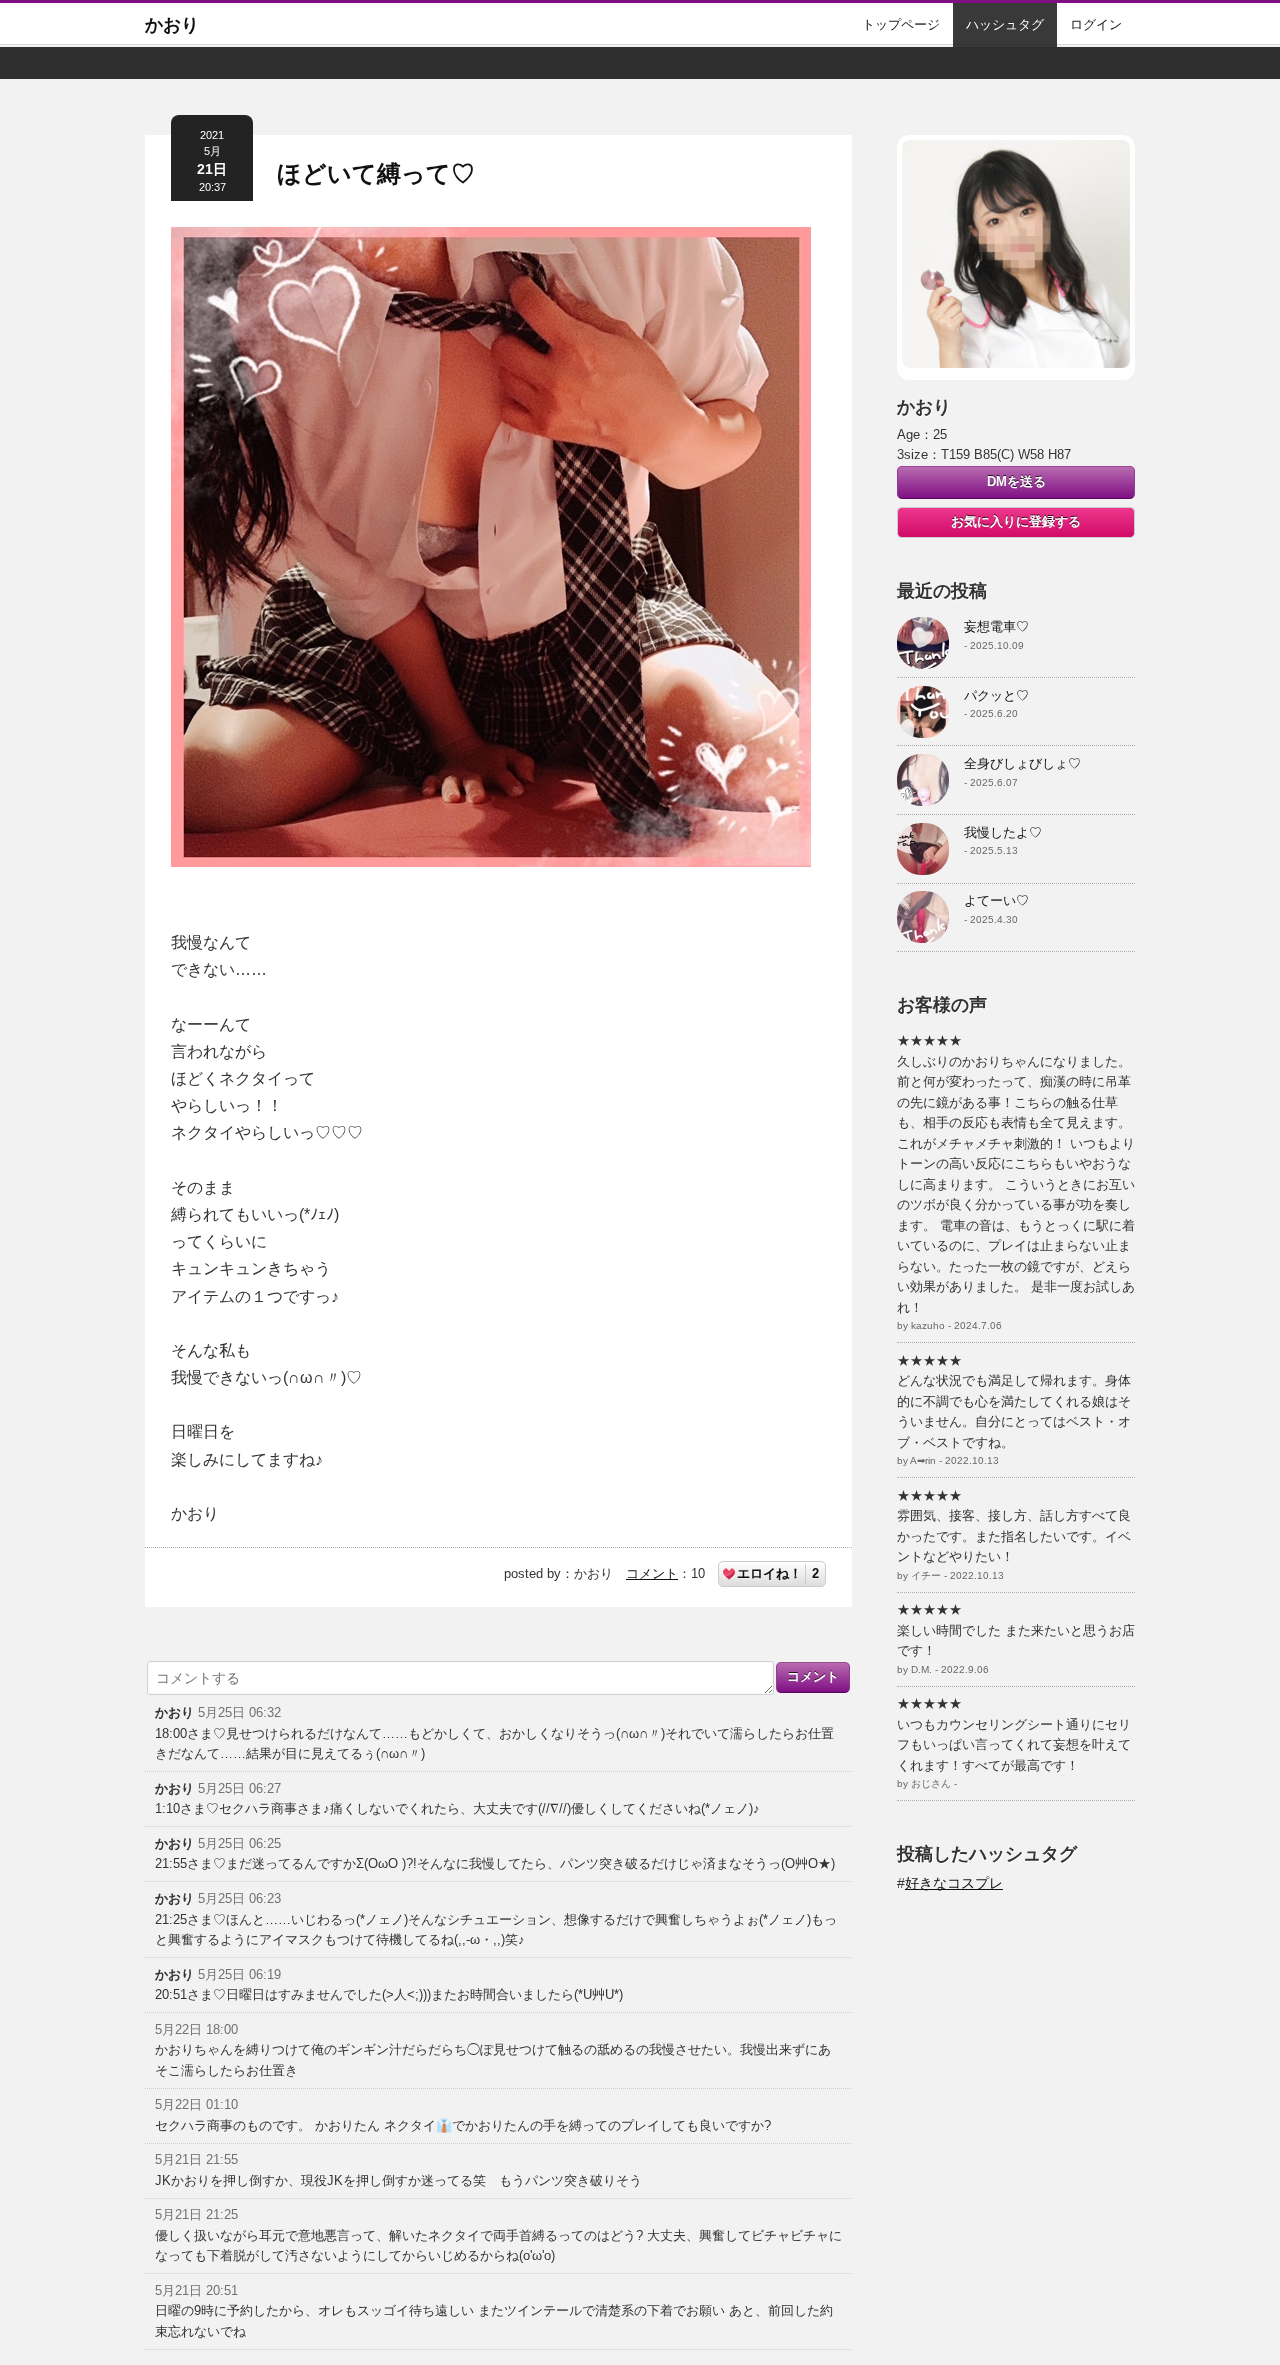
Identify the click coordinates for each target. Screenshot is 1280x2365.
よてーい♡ (996, 900)
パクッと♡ (996, 695)
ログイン (1096, 24)
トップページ (901, 24)
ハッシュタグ (1005, 24)
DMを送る (1016, 481)
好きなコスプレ (954, 1883)
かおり (172, 25)
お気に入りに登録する (1016, 521)
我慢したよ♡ (1003, 832)
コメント (652, 1573)
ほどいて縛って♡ (376, 173)
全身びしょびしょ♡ (1022, 763)
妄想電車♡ (996, 626)
